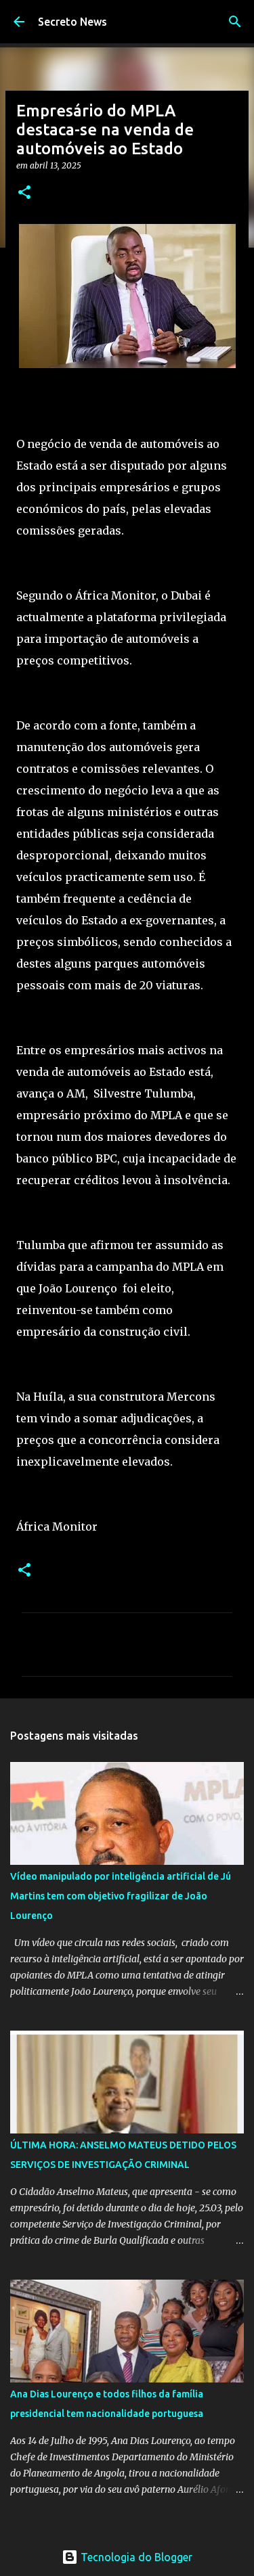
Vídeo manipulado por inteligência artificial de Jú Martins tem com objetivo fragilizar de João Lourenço (121, 1896)
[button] (24, 193)
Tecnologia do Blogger (135, 2557)
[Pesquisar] (235, 22)
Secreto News (72, 22)
